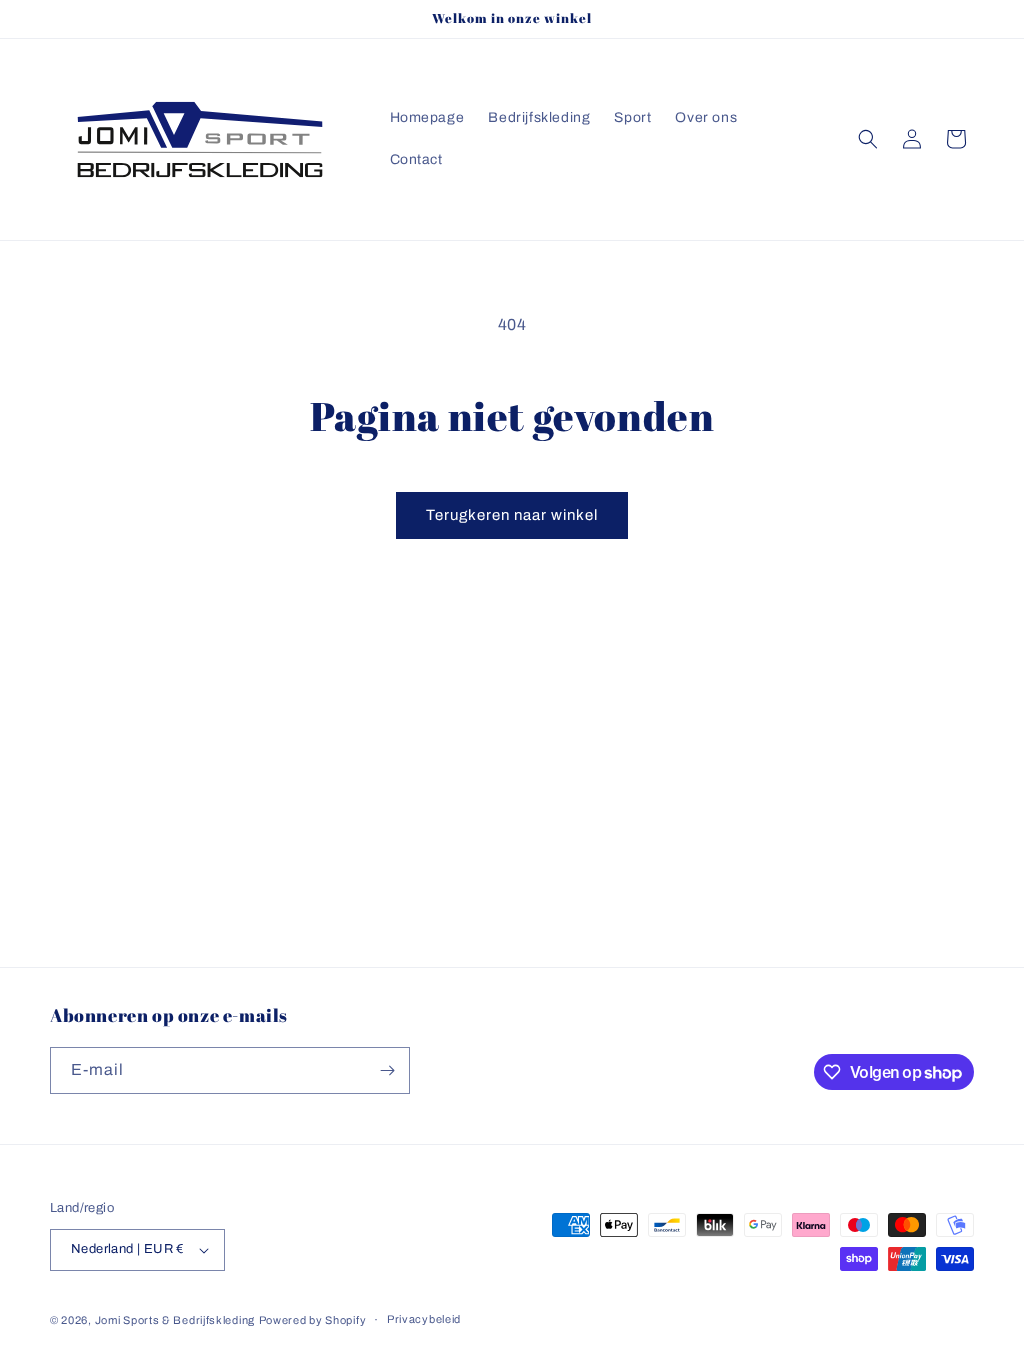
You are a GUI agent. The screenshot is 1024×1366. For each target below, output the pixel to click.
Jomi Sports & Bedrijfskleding (175, 1320)
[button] (868, 139)
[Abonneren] (387, 1070)
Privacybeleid (424, 1319)
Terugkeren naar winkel (512, 515)
